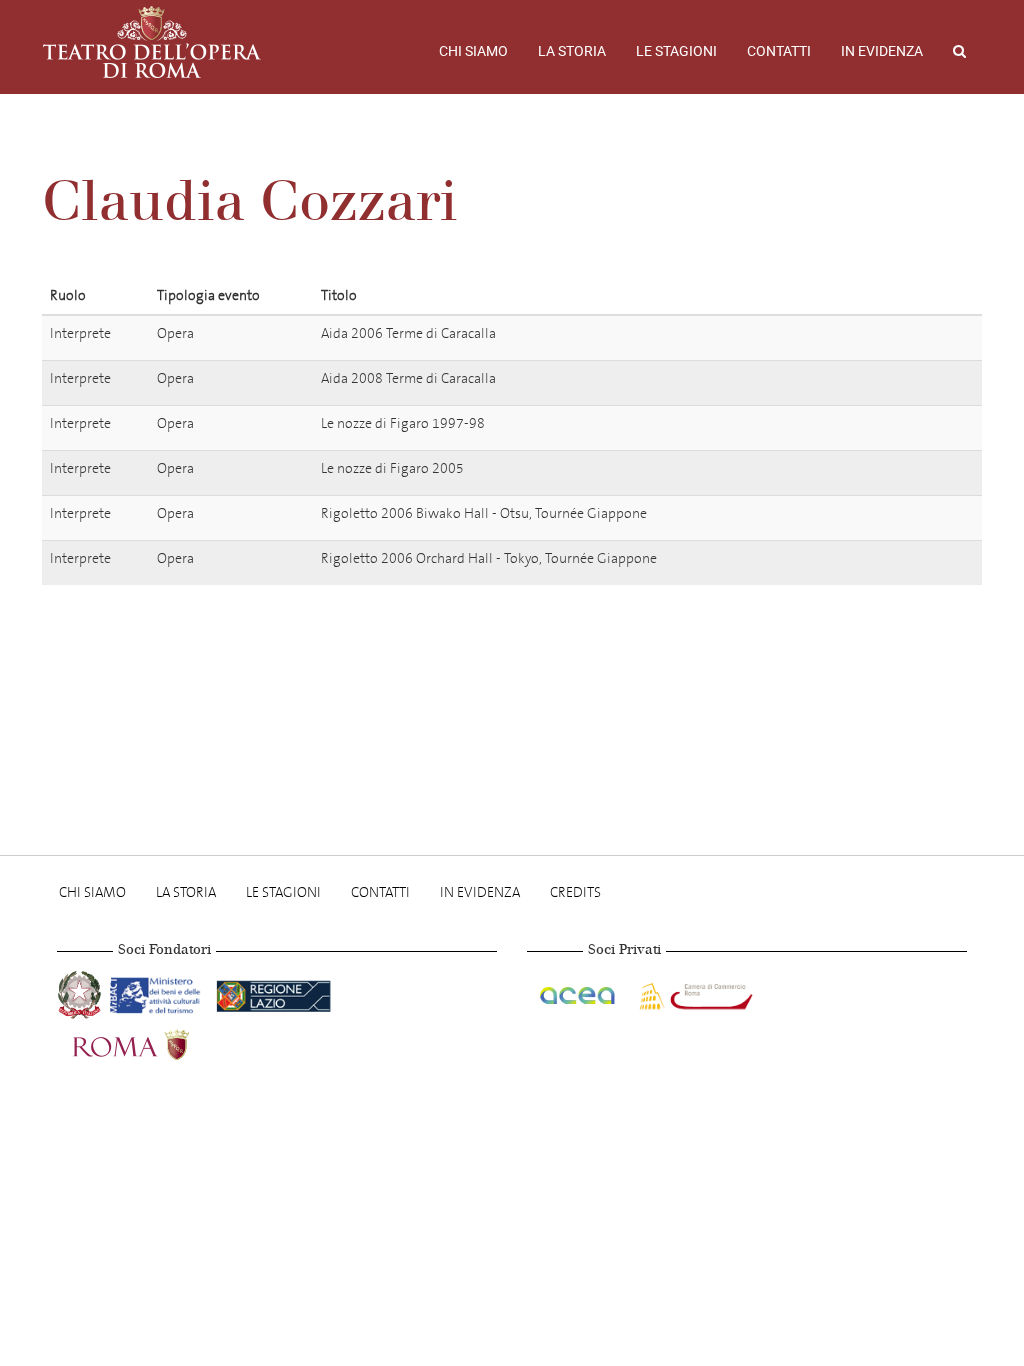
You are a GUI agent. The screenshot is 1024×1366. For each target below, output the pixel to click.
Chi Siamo (473, 51)
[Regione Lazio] (273, 992)
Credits (575, 892)
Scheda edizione (891, 337)
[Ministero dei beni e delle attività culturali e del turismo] (159, 992)
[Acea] (579, 992)
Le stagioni (676, 51)
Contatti (779, 51)
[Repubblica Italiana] (81, 992)
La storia (572, 51)
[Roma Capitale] (157, 1042)
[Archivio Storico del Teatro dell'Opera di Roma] (152, 42)
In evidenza (882, 51)
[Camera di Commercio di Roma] (694, 992)
